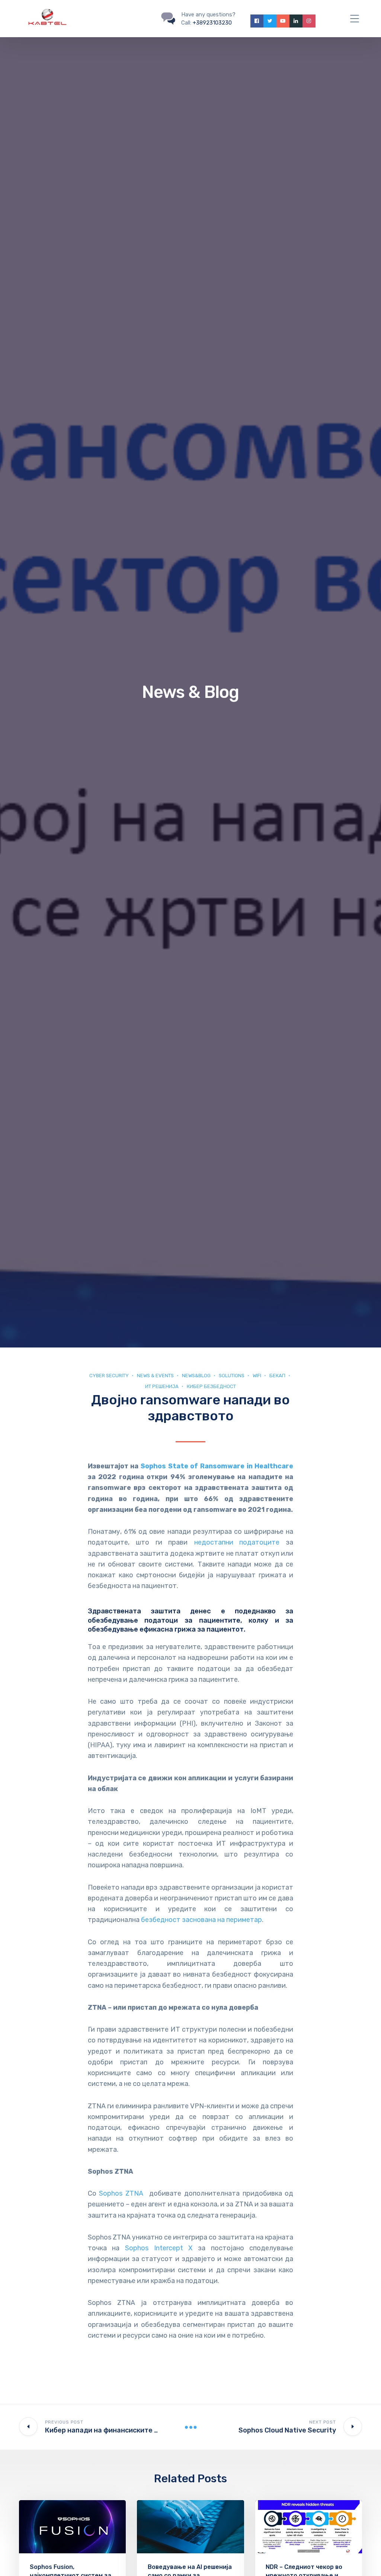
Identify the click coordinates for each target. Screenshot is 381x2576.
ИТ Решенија (162, 1386)
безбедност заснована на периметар (201, 1920)
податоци (161, 1620)
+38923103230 (212, 23)
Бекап (277, 1376)
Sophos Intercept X (159, 2248)
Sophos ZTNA (121, 2193)
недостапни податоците (237, 1542)
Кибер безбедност (211, 1386)
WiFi (257, 1376)
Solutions (232, 1376)
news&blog (196, 1376)
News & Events (155, 1376)
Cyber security (109, 1376)
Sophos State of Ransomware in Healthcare (217, 1466)
